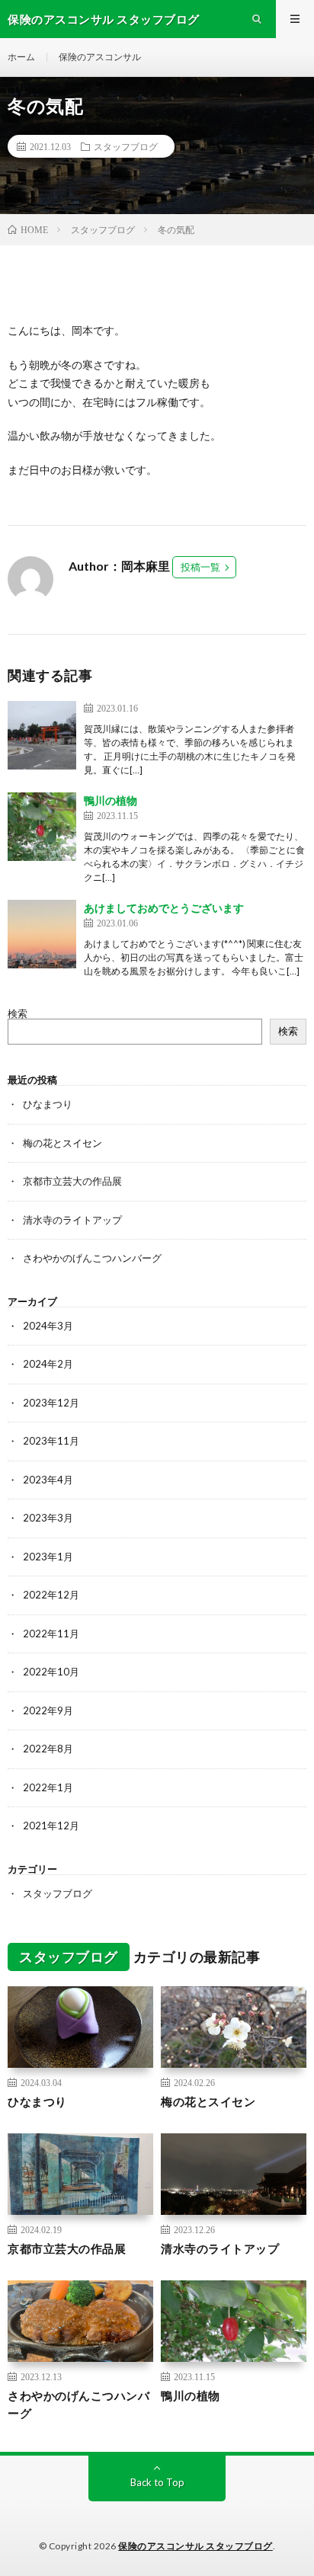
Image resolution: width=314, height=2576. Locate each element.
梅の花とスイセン (62, 1143)
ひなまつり (48, 1104)
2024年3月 (48, 1326)
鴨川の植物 (111, 800)
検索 (18, 1013)
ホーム (21, 57)
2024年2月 (48, 1364)
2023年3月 (48, 1518)
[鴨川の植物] (42, 827)
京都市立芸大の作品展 (72, 1181)
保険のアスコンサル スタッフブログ (195, 2546)
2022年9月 (48, 1710)
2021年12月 (51, 1826)
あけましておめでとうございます (164, 908)
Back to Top (157, 2482)
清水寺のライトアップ (72, 1220)
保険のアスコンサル (100, 57)
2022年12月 (51, 1595)
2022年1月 (48, 1787)
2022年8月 (48, 1749)
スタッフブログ (126, 146)
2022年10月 (51, 1672)
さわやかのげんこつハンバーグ (92, 1258)
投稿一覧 (200, 567)
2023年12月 (51, 1403)
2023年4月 (48, 1480)
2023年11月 (51, 1441)
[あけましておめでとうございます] (42, 934)
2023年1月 (48, 1557)
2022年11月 (51, 1634)
